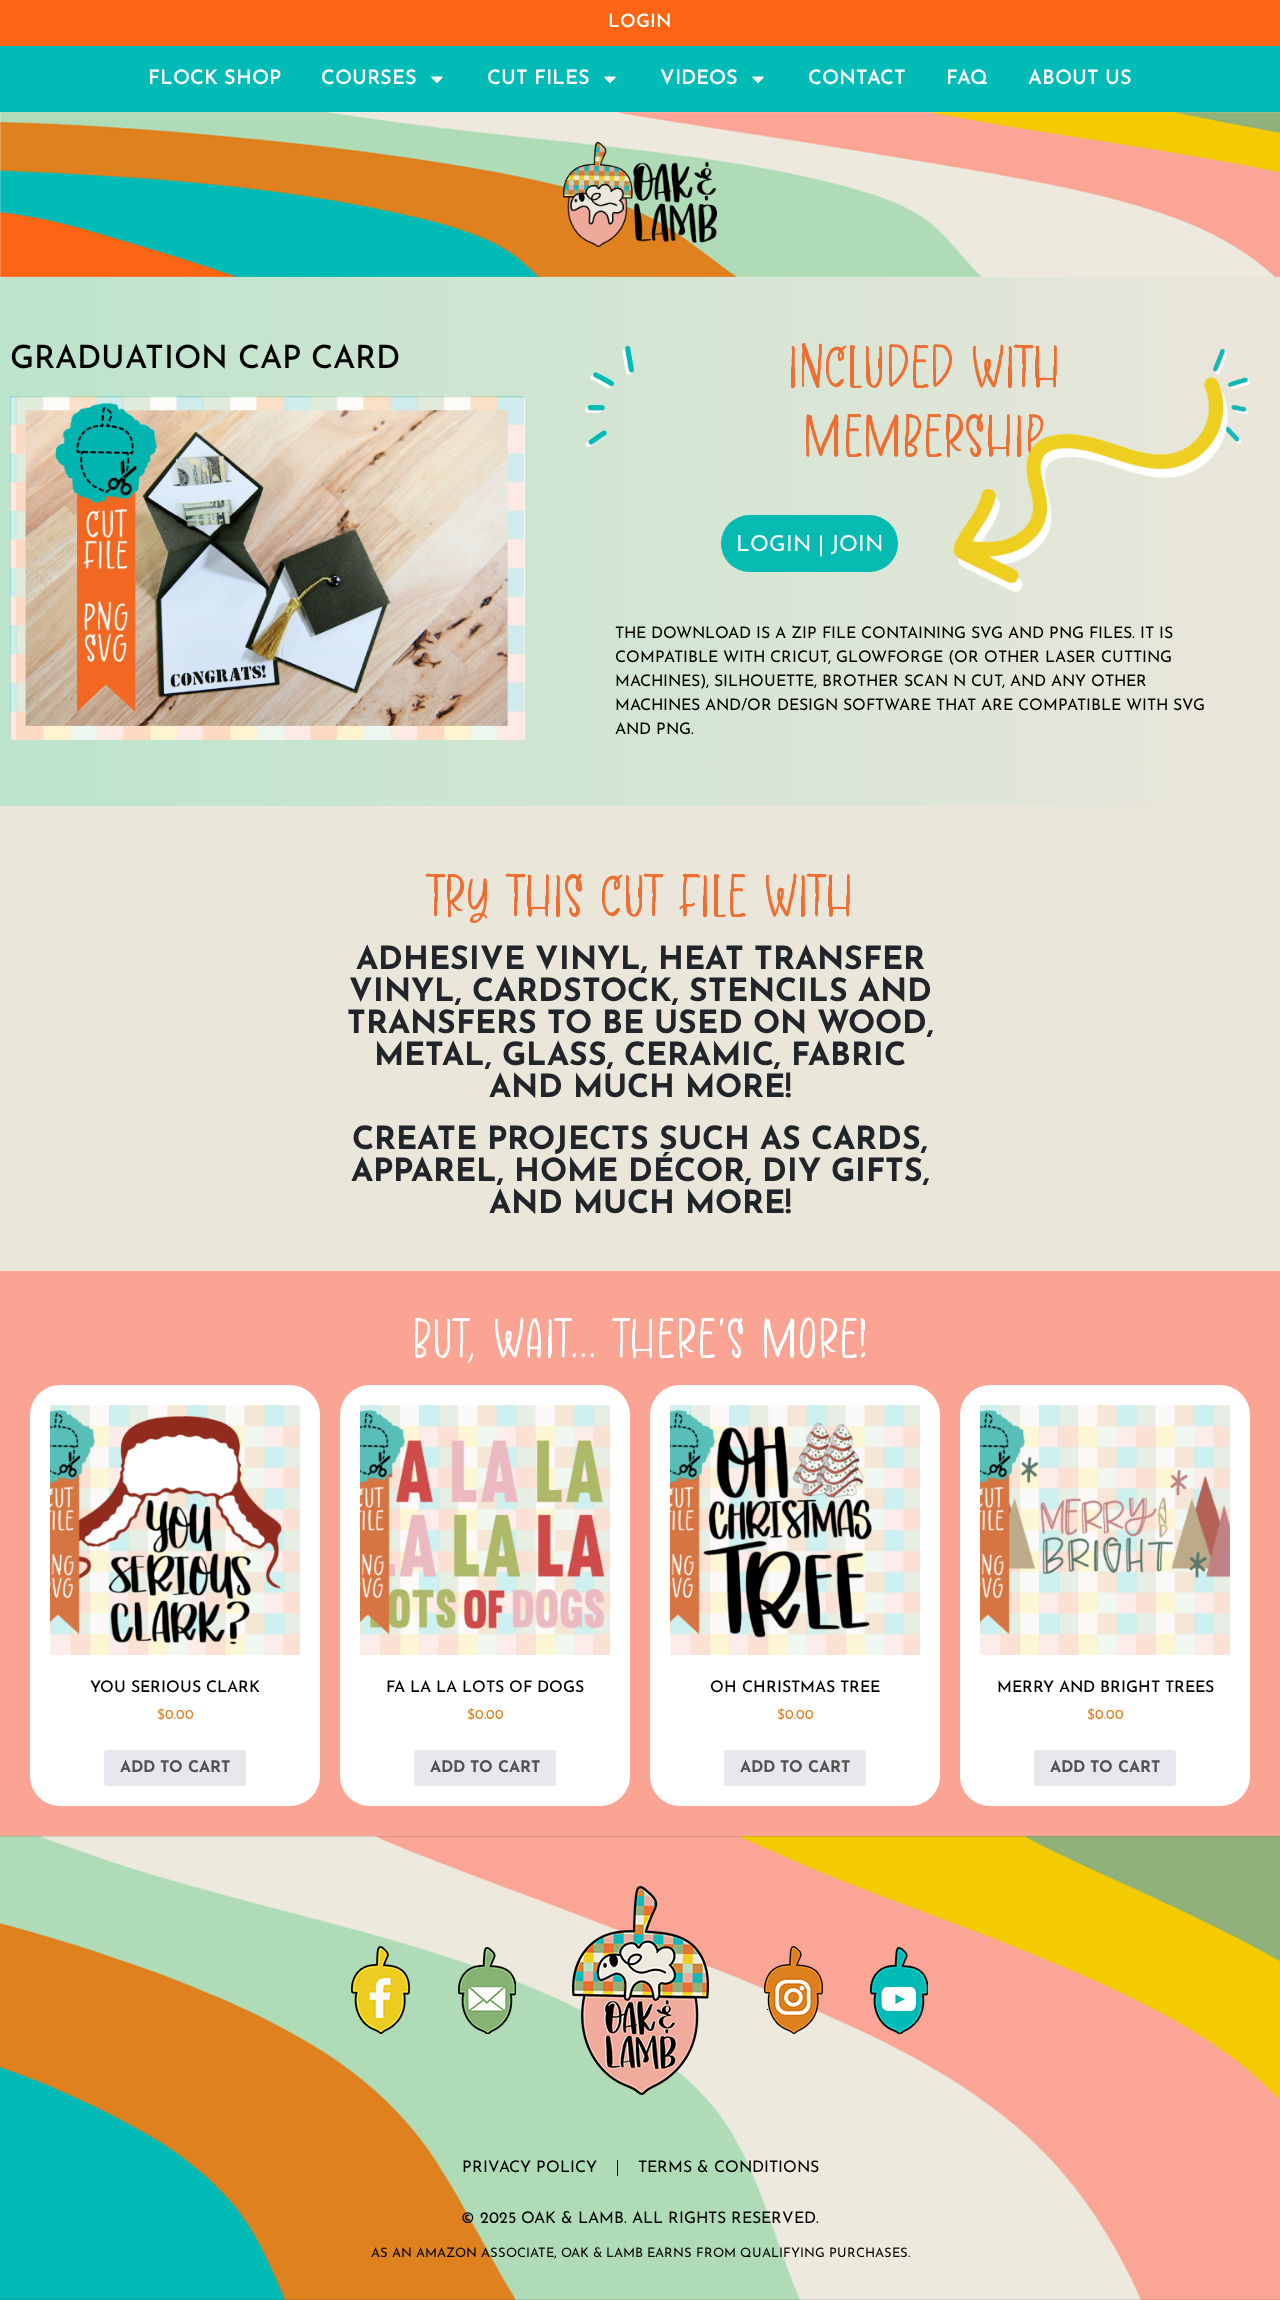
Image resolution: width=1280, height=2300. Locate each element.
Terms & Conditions (728, 2168)
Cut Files (538, 79)
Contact (857, 79)
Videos (699, 79)
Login (640, 22)
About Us (1080, 79)
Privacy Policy (529, 2168)
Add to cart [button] (175, 1768)
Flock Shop (214, 79)
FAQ (967, 79)
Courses (369, 79)
